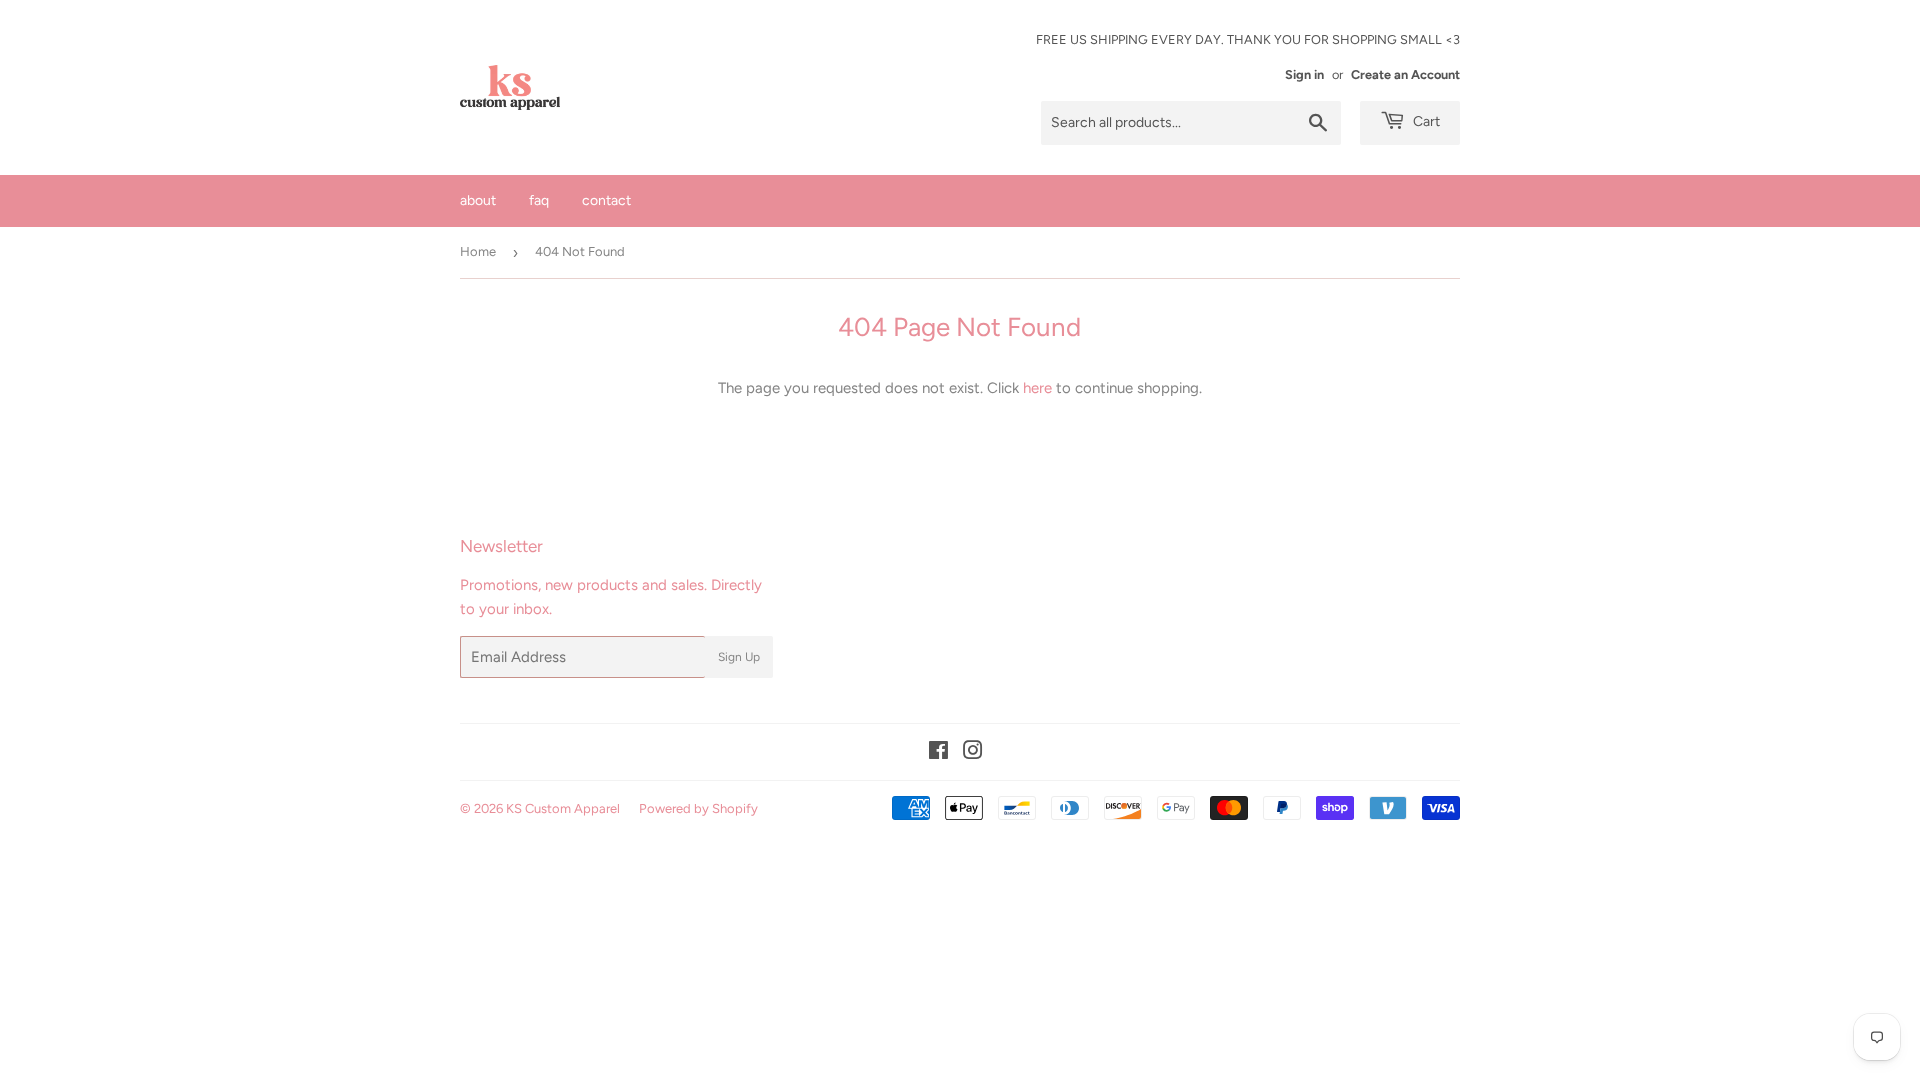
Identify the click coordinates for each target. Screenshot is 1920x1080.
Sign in (1304, 74)
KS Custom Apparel (563, 808)
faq (539, 200)
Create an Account (1405, 74)
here (1037, 388)
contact (606, 200)
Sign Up (739, 657)
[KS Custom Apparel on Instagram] (973, 753)
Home (478, 251)
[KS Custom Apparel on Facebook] (938, 753)
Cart (1425, 121)
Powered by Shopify (698, 808)
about (478, 200)
